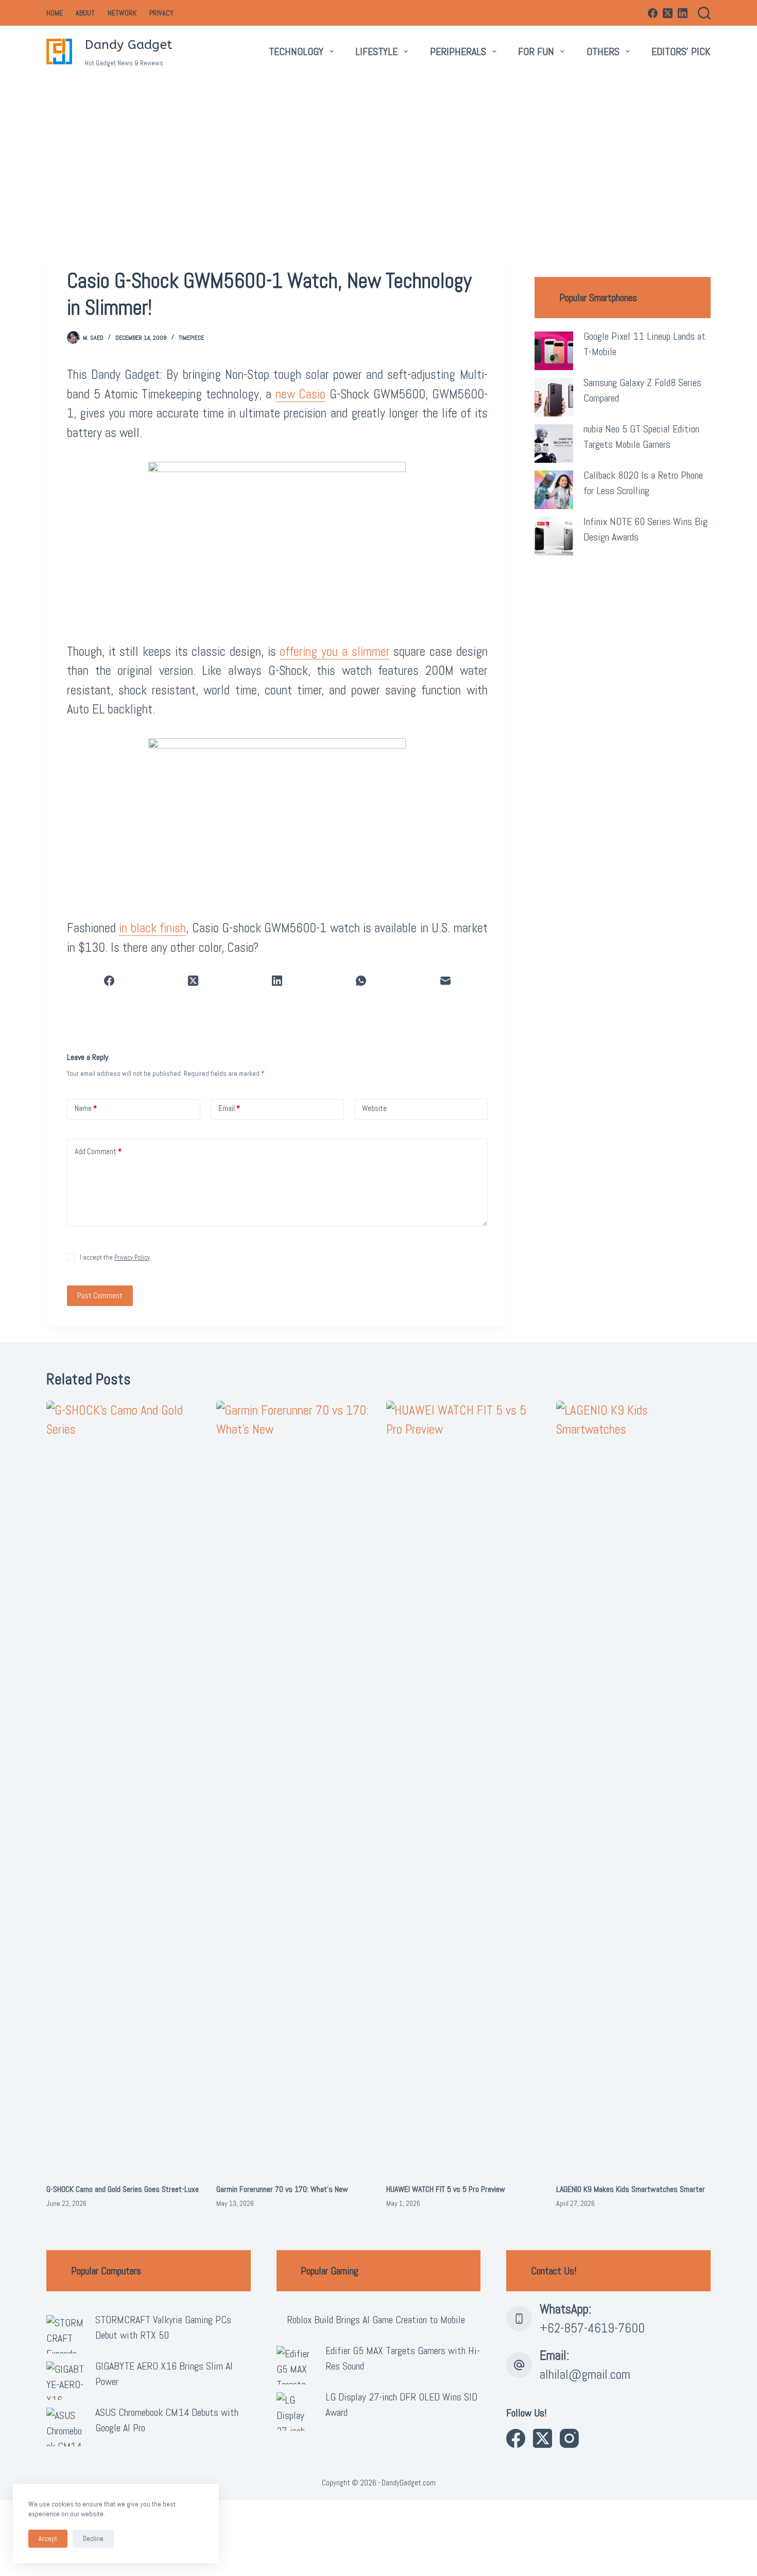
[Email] (445, 981)
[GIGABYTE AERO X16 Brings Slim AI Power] (66, 2381)
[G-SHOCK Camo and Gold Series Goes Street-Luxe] (124, 1787)
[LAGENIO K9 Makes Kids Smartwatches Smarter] (633, 1787)
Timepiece (191, 338)
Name (86, 1108)
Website (374, 1108)
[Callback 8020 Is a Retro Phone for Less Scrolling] (554, 490)
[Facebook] (653, 13)
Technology (296, 51)
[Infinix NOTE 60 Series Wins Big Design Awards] (554, 536)
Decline (93, 2539)
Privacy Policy (132, 1257)
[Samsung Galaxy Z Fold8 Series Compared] (554, 397)
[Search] (704, 13)
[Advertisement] (378, 154)
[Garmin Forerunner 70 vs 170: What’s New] (294, 1787)
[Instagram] (569, 2438)
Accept (48, 2539)
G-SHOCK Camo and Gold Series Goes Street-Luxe (123, 2189)
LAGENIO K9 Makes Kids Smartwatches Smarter (631, 2189)
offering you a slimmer (334, 651)
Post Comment (100, 1295)
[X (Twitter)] (668, 13)
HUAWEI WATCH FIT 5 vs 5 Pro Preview (446, 2189)
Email (229, 1108)
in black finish (152, 928)
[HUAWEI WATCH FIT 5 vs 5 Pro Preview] (463, 1787)
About (85, 13)
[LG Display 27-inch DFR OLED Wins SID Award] (296, 2412)
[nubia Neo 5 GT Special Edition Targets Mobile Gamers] (554, 443)
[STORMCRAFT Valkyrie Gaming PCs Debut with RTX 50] (66, 2334)
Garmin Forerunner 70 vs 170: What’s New (282, 2189)
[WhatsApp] (361, 981)
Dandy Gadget (129, 45)
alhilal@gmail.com (585, 2374)
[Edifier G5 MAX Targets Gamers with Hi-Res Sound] (296, 2365)
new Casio (301, 394)
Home (55, 13)
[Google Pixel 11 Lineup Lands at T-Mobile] (554, 351)
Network (122, 13)
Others (603, 51)
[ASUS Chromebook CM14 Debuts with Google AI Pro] (66, 2427)
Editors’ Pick (681, 51)
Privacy (161, 13)
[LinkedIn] (683, 13)
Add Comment (98, 1151)
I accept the (115, 1257)
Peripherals (458, 51)
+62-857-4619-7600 (592, 2328)
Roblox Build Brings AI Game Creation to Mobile (376, 2320)
